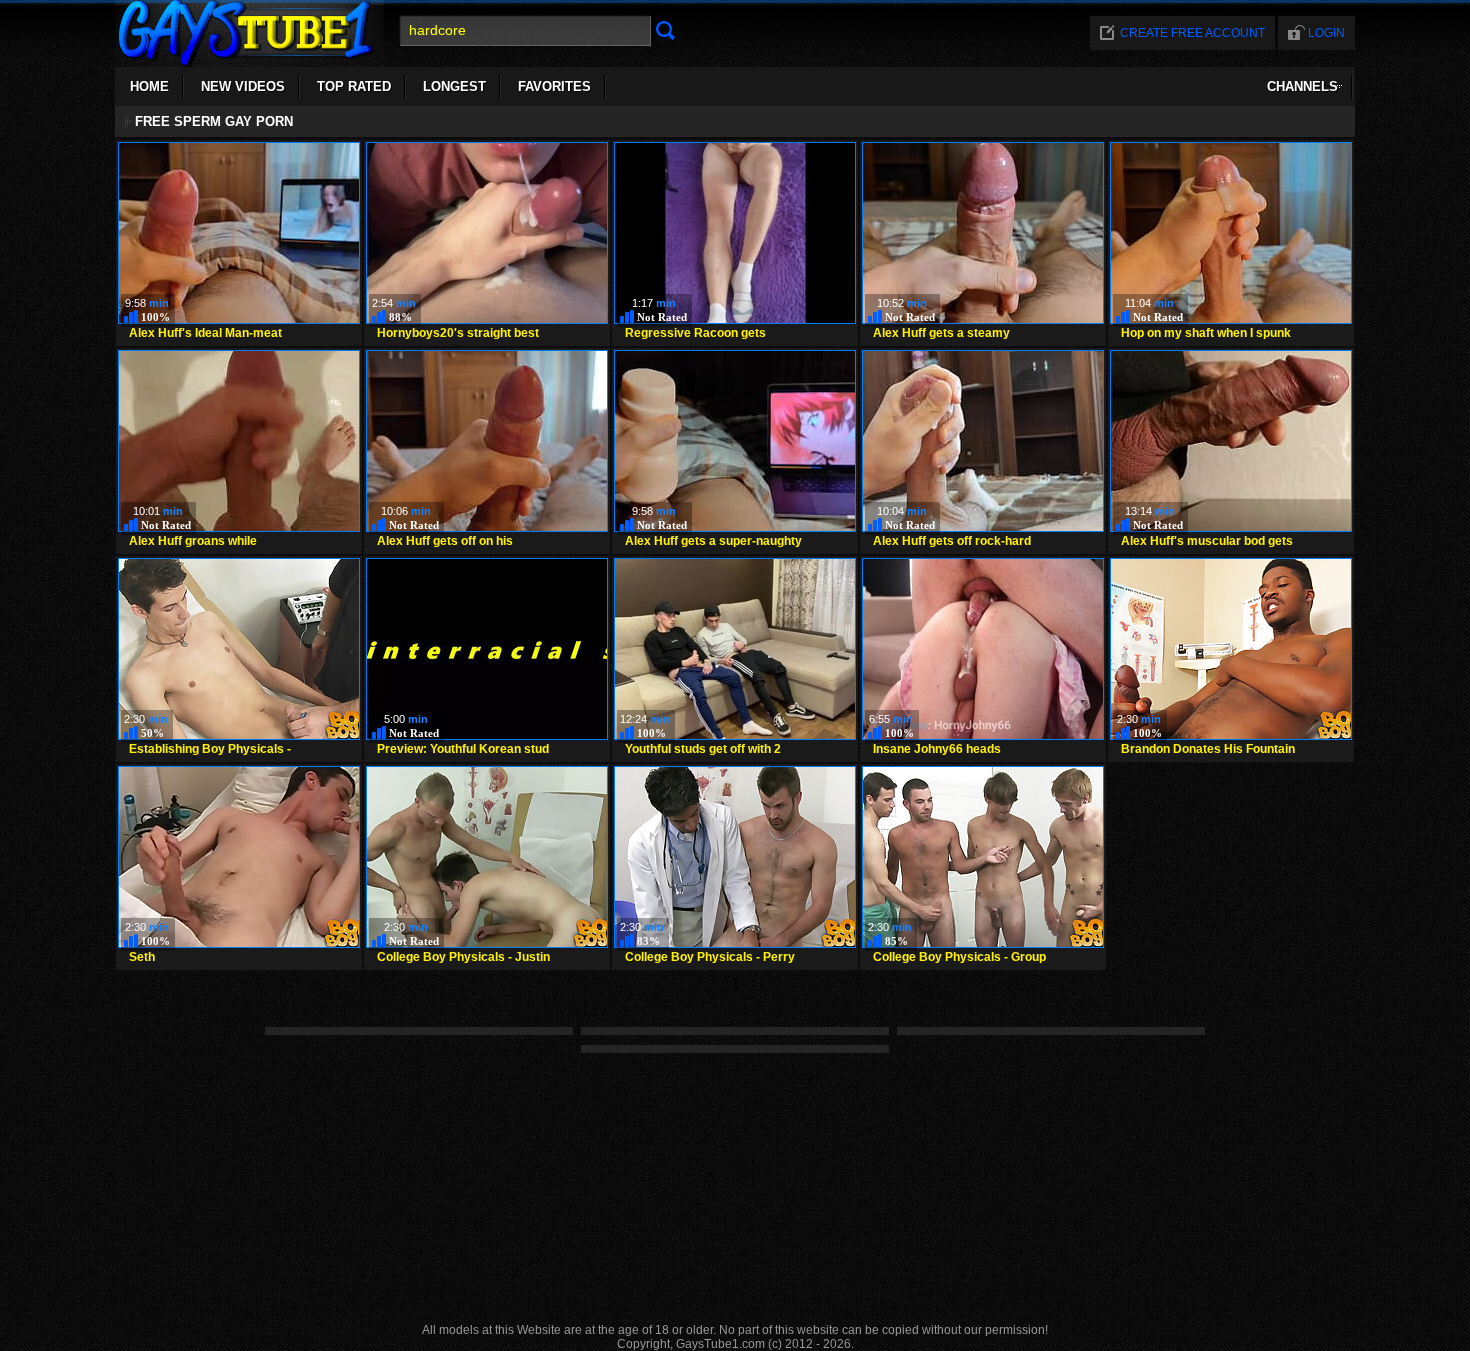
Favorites (554, 86)
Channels (1302, 86)
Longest (454, 86)
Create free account (1192, 33)
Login (1326, 33)
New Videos (243, 86)
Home (149, 86)
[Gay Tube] (249, 61)
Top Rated (354, 86)
